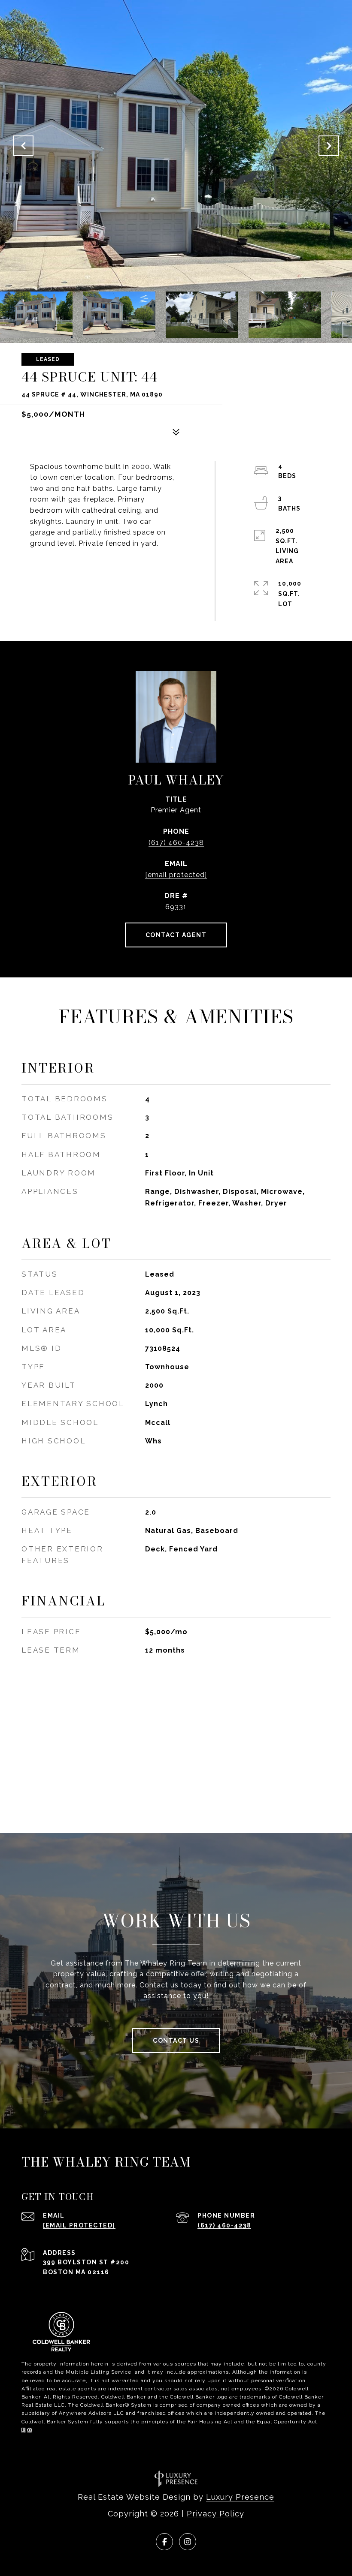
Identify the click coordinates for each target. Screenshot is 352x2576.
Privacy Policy (215, 2514)
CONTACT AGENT (176, 935)
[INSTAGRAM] (188, 2542)
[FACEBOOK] (164, 2542)
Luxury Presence (240, 2497)
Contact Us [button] (176, 2041)
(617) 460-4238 (176, 843)
